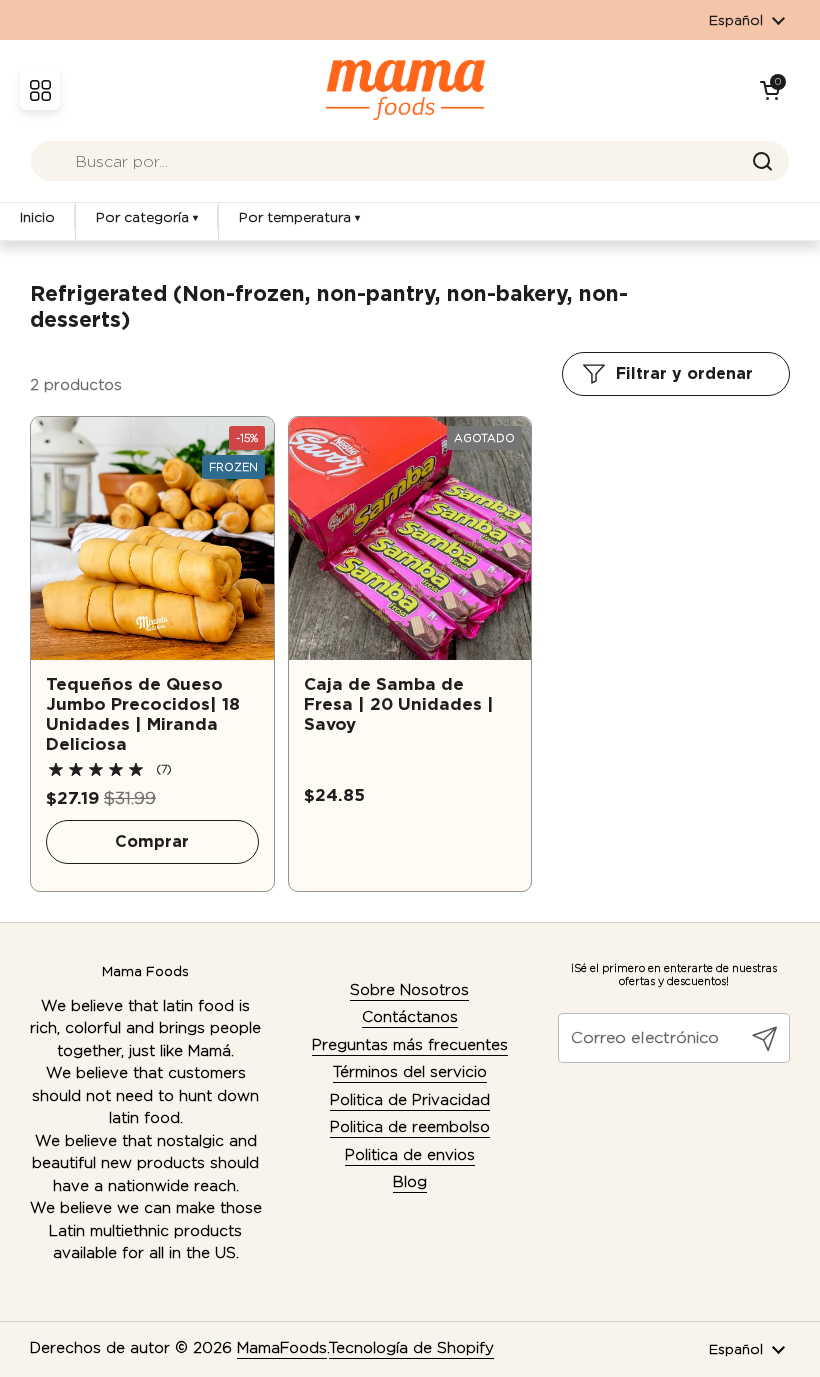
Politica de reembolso (410, 1127)
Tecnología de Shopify (411, 1348)
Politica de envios (410, 1155)
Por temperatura (299, 217)
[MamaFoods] (405, 90)
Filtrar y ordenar (684, 373)
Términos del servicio (410, 1072)
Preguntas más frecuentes (410, 1045)
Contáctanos (410, 1017)
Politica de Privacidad (410, 1100)
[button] (770, 90)
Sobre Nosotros (409, 990)
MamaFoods (282, 1348)
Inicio (37, 217)
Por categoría (147, 217)
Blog (410, 1182)
